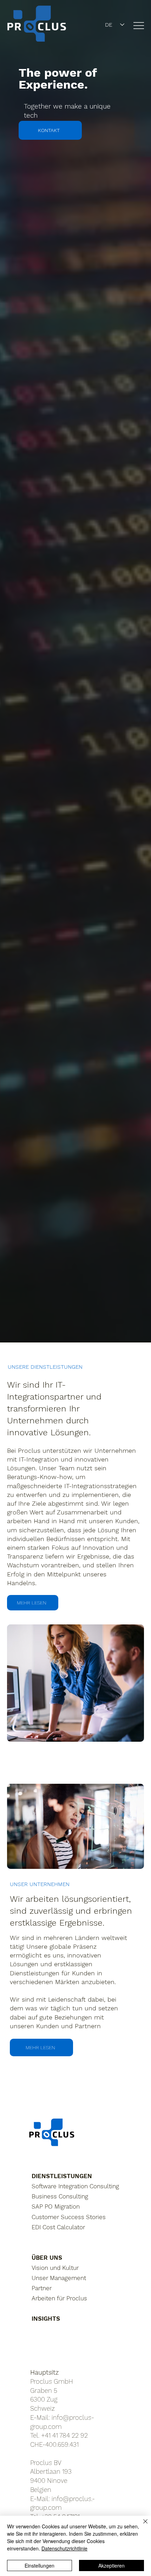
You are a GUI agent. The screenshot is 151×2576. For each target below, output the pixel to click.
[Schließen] (141, 2526)
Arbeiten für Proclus (59, 2298)
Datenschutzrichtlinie (64, 2548)
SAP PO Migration (56, 2206)
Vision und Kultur (55, 2268)
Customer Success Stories (69, 2217)
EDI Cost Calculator (58, 2227)
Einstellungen (40, 2565)
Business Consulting (60, 2196)
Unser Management (59, 2278)
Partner (42, 2288)
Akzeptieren (111, 2565)
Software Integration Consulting (75, 2186)
